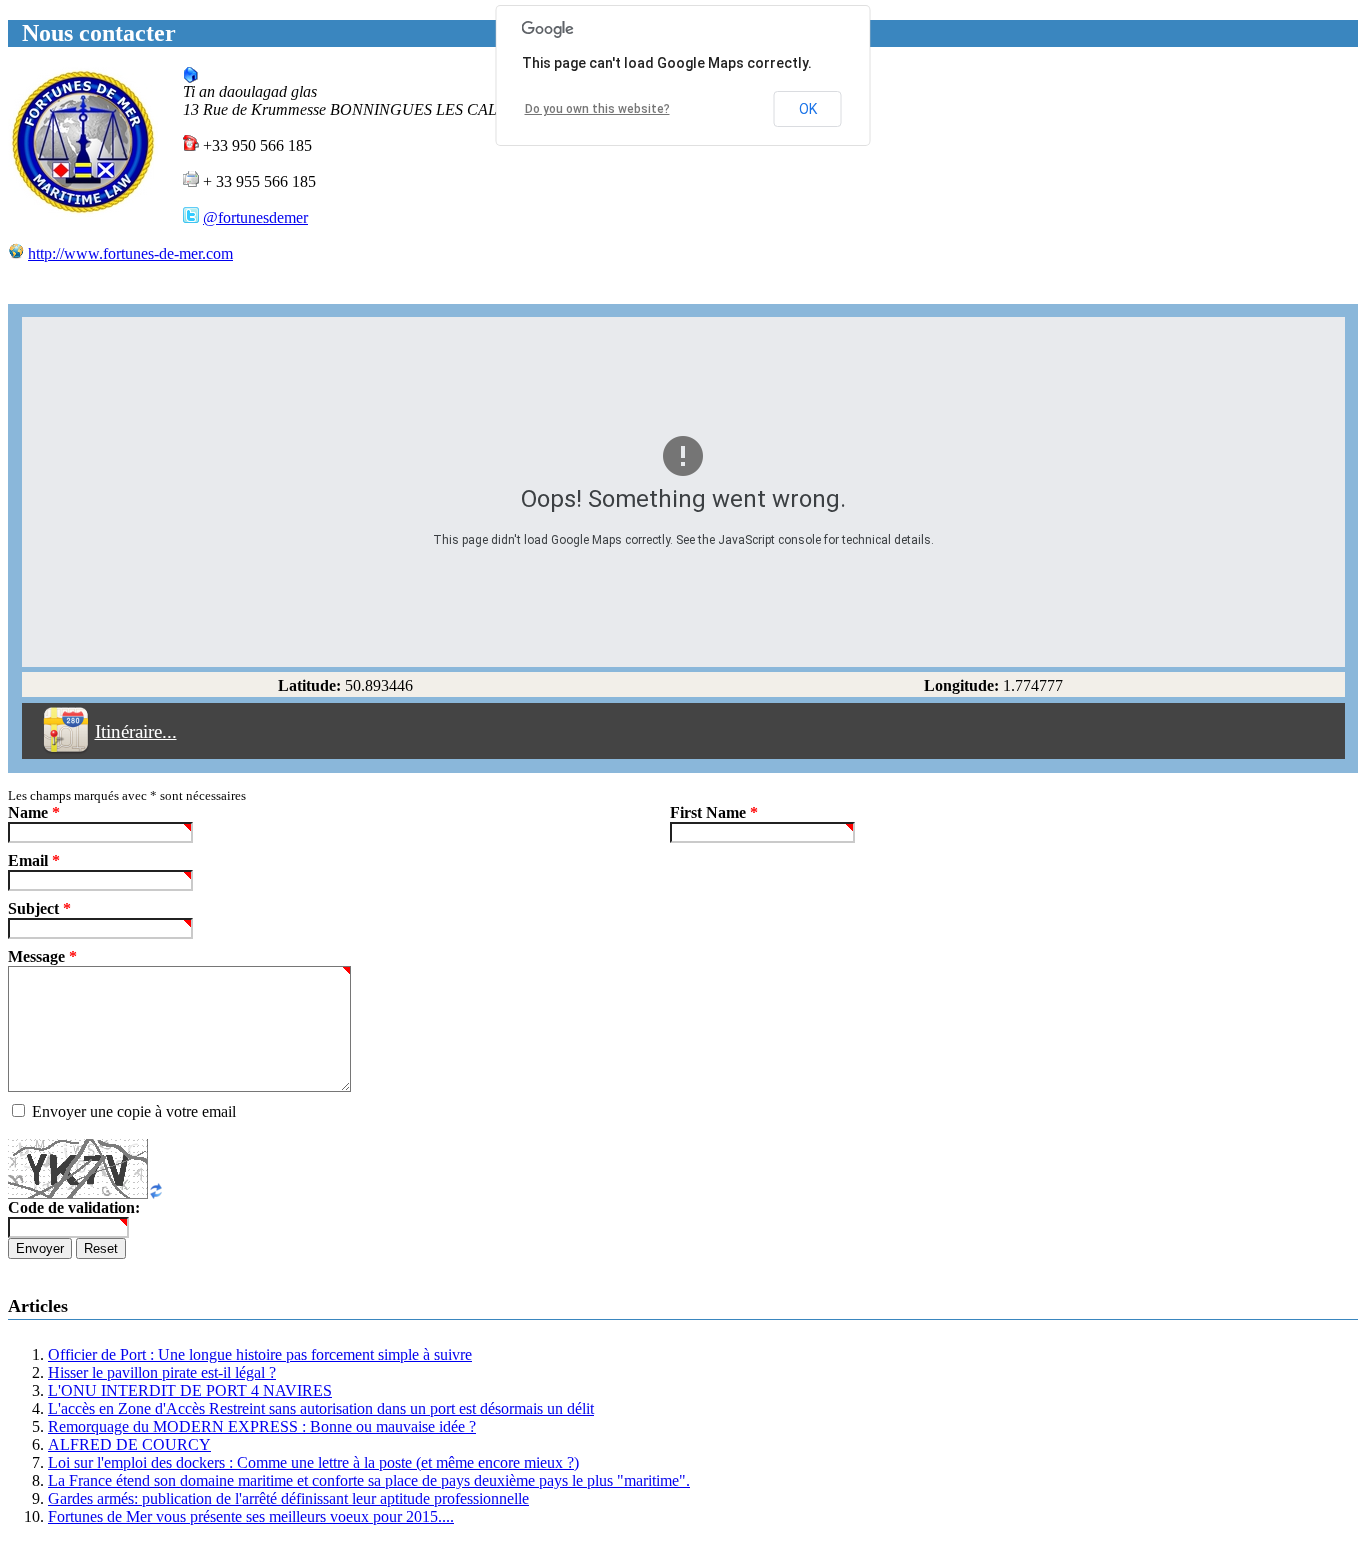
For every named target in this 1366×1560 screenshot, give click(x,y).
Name (34, 812)
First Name (714, 812)
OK (808, 109)
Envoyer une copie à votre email (134, 1111)
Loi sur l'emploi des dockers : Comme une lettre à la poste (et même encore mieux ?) (313, 1462)
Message (42, 956)
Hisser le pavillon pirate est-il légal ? (162, 1372)
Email (34, 860)
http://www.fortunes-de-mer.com (130, 253)
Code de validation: (74, 1207)
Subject (39, 908)
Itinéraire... (136, 731)
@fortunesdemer (255, 217)
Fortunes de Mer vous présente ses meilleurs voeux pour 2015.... (251, 1516)
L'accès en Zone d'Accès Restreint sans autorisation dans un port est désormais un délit (321, 1408)
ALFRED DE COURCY (129, 1444)
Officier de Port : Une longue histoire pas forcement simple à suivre (260, 1354)
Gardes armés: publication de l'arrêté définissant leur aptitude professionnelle (288, 1498)
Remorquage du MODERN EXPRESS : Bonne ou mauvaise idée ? (262, 1426)
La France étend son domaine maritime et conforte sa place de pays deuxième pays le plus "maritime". (369, 1480)
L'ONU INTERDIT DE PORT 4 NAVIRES (190, 1390)
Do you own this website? (597, 109)
